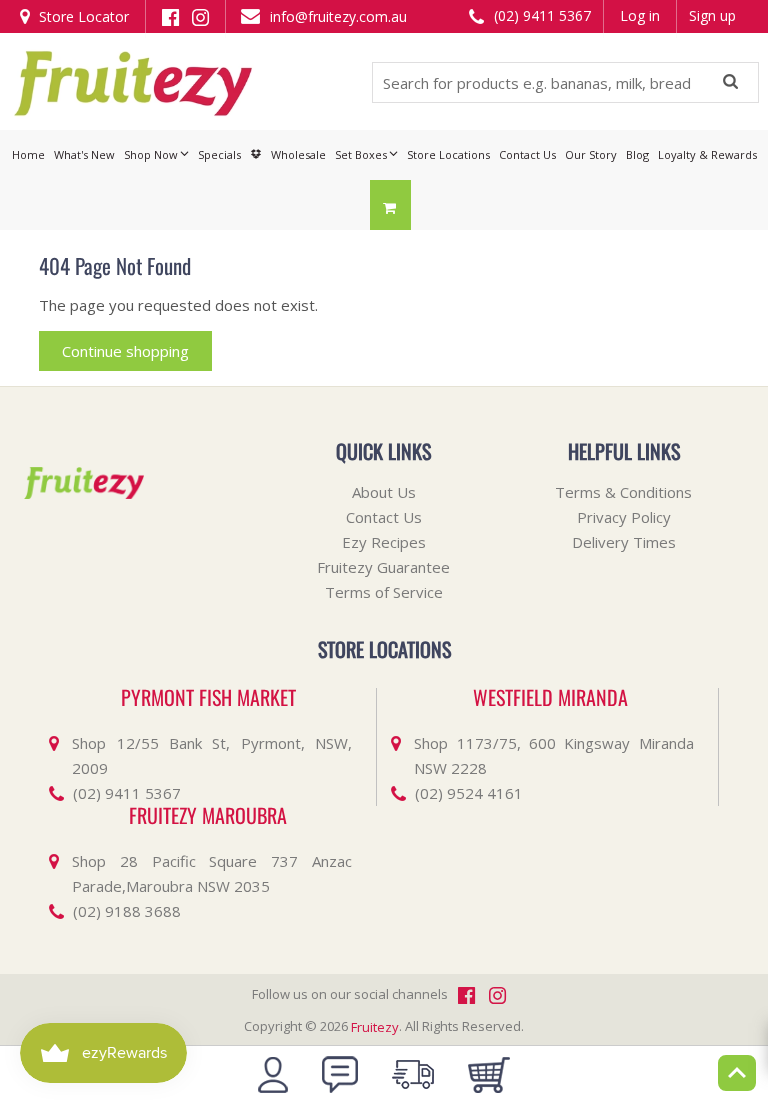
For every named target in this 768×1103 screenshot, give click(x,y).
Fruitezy (375, 1027)
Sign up (712, 15)
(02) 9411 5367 (540, 15)
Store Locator (82, 16)
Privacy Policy (624, 517)
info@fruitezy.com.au (336, 16)
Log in (640, 15)
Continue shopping (125, 351)
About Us (384, 492)
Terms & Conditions (623, 492)
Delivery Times (624, 542)
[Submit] (730, 83)
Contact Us (384, 517)
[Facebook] (170, 15)
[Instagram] (200, 15)
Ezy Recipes (384, 542)
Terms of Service (384, 592)
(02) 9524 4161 (469, 793)
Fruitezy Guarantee (383, 567)
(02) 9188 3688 (127, 911)
